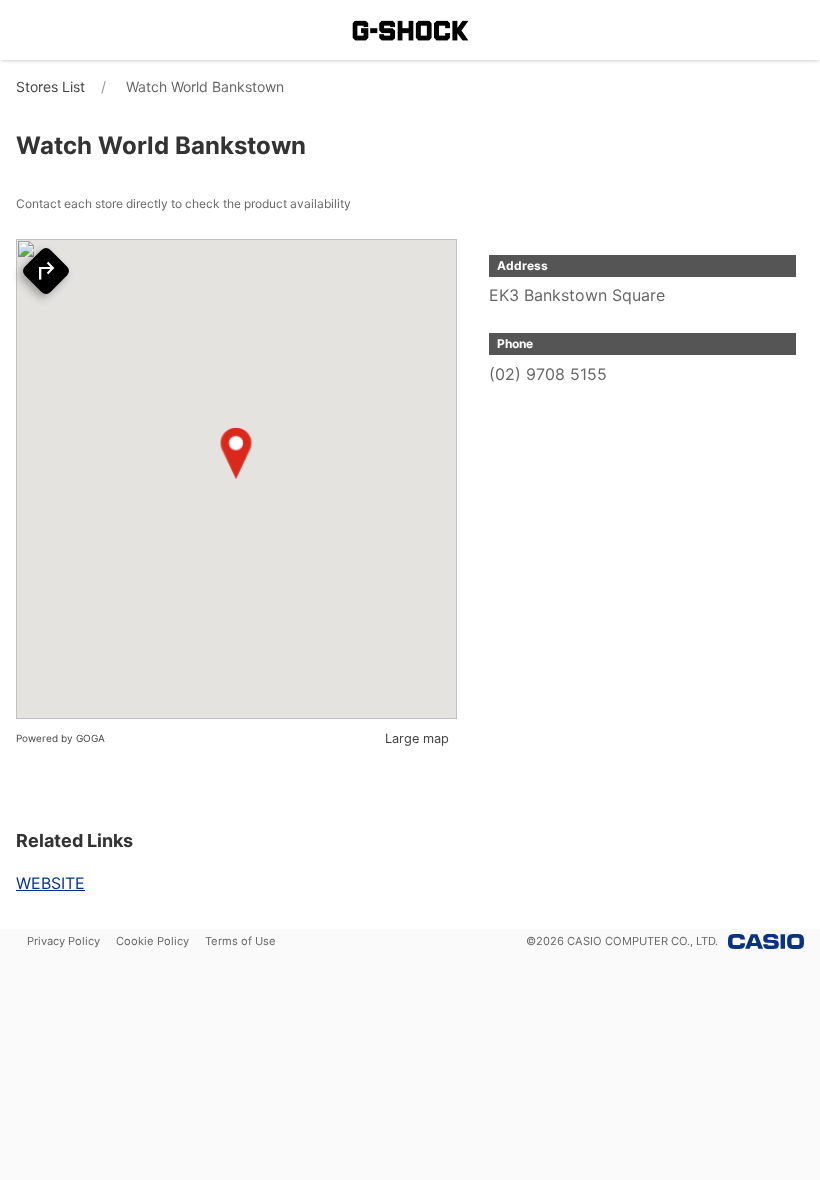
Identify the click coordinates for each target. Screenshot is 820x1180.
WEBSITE (50, 883)
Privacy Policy (63, 941)
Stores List (50, 86)
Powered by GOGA (60, 738)
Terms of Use (240, 941)
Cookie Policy (152, 941)
